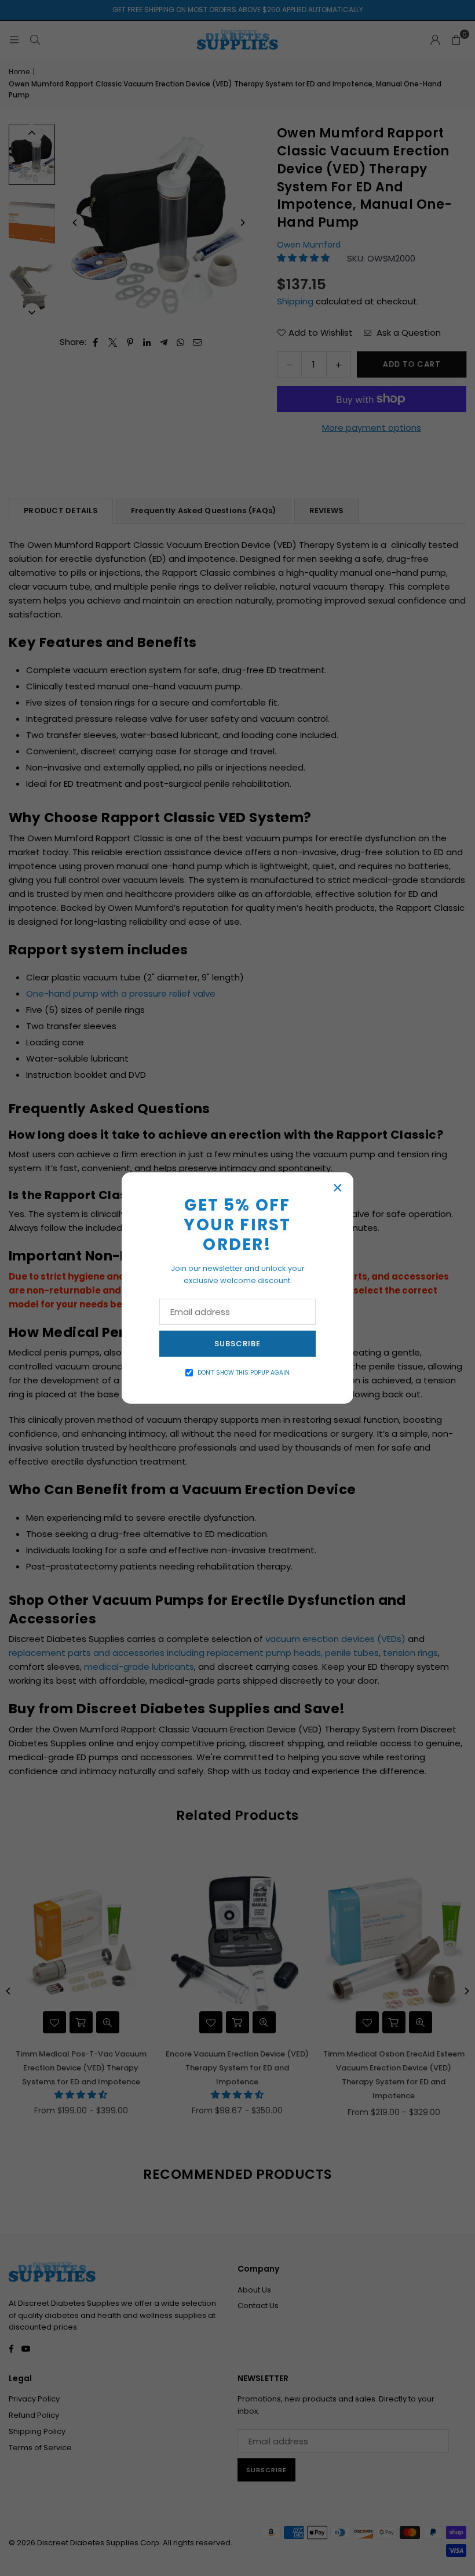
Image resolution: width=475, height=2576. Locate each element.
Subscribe (237, 1344)
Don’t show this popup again (244, 1373)
